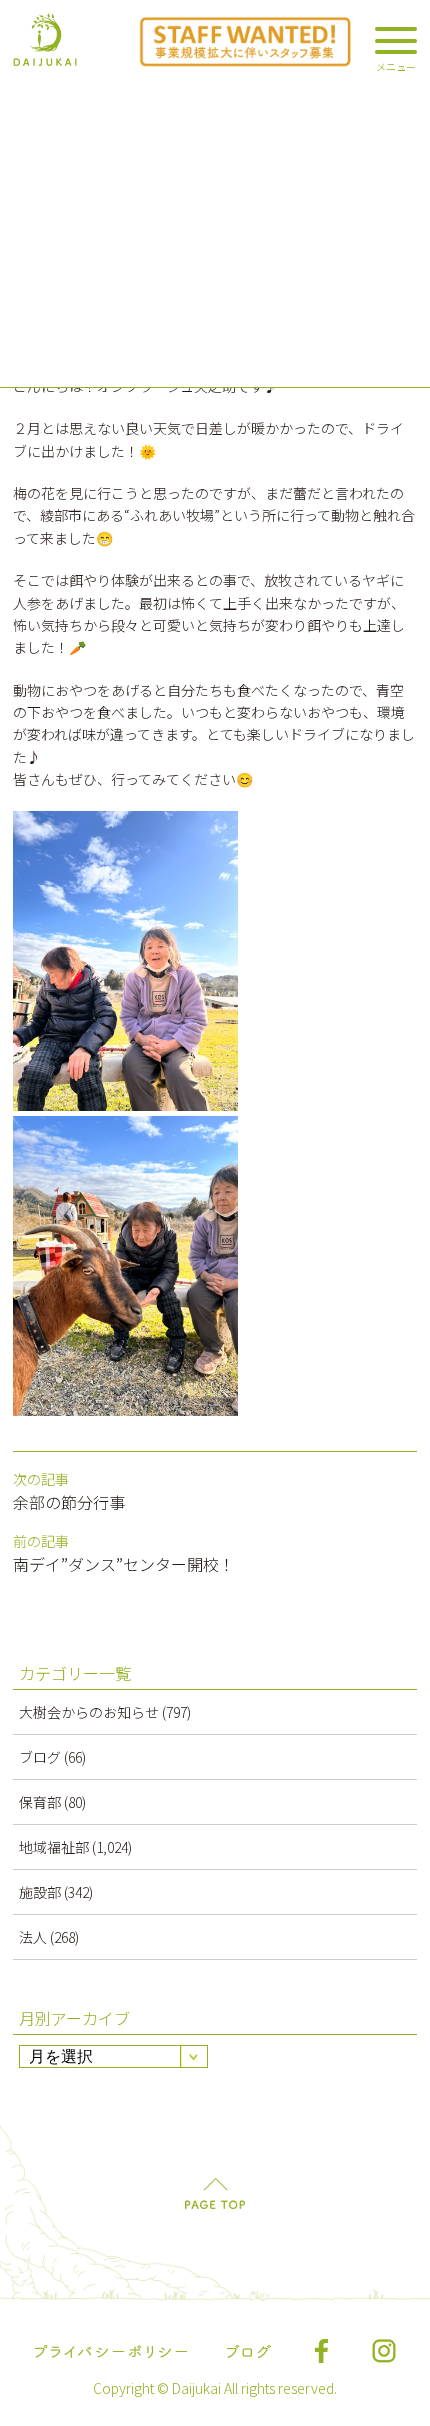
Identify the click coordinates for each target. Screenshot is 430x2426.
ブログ (40, 1757)
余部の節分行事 (69, 1502)
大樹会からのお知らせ (89, 1712)
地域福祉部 (54, 1847)
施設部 (40, 1892)
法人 (33, 1937)
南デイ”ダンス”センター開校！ (124, 1564)
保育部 (40, 1802)
